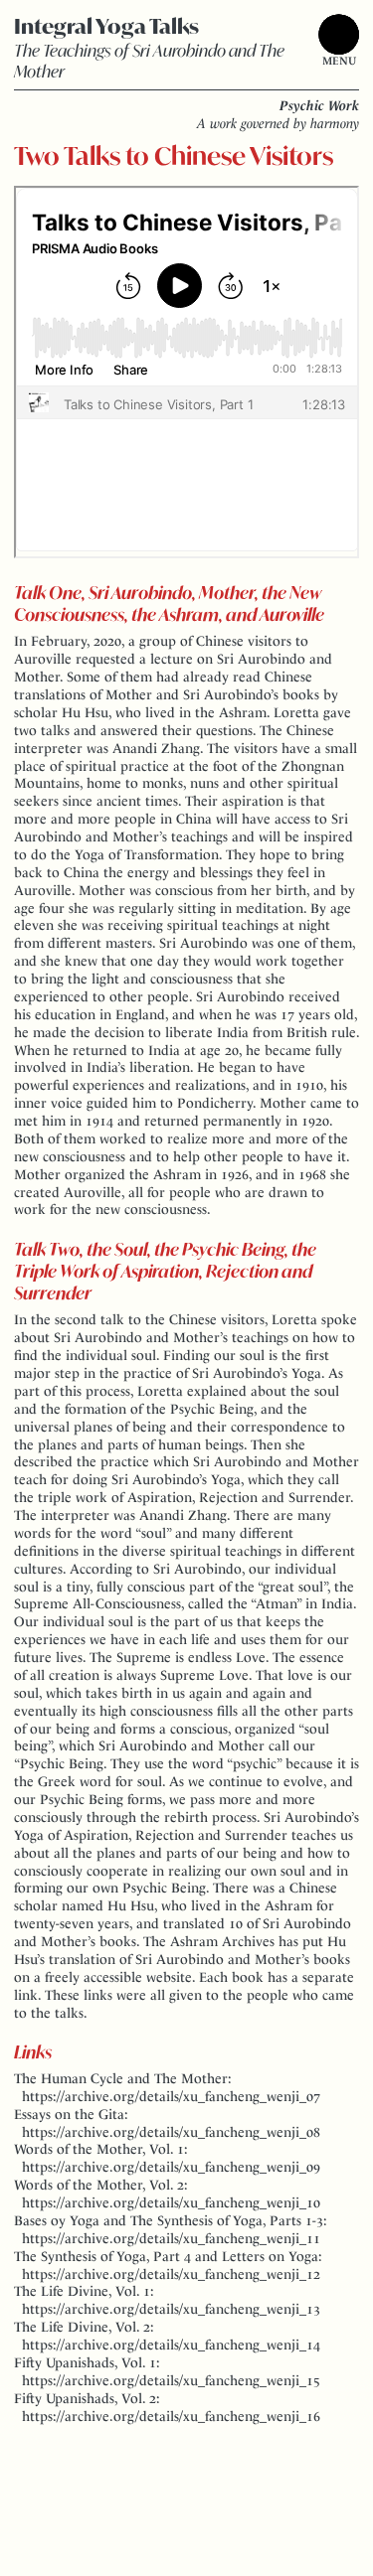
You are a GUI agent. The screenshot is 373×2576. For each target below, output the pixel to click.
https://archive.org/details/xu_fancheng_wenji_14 (171, 2345)
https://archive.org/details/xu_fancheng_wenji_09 (171, 2167)
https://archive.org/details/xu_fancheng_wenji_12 (171, 2274)
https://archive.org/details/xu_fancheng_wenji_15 (171, 2380)
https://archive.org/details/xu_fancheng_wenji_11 (171, 2238)
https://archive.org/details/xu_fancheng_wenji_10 (171, 2202)
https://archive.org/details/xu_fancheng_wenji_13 (171, 2309)
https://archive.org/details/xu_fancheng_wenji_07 (171, 2096)
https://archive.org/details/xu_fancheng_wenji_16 (171, 2416)
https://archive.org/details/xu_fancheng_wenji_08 (171, 2132)
